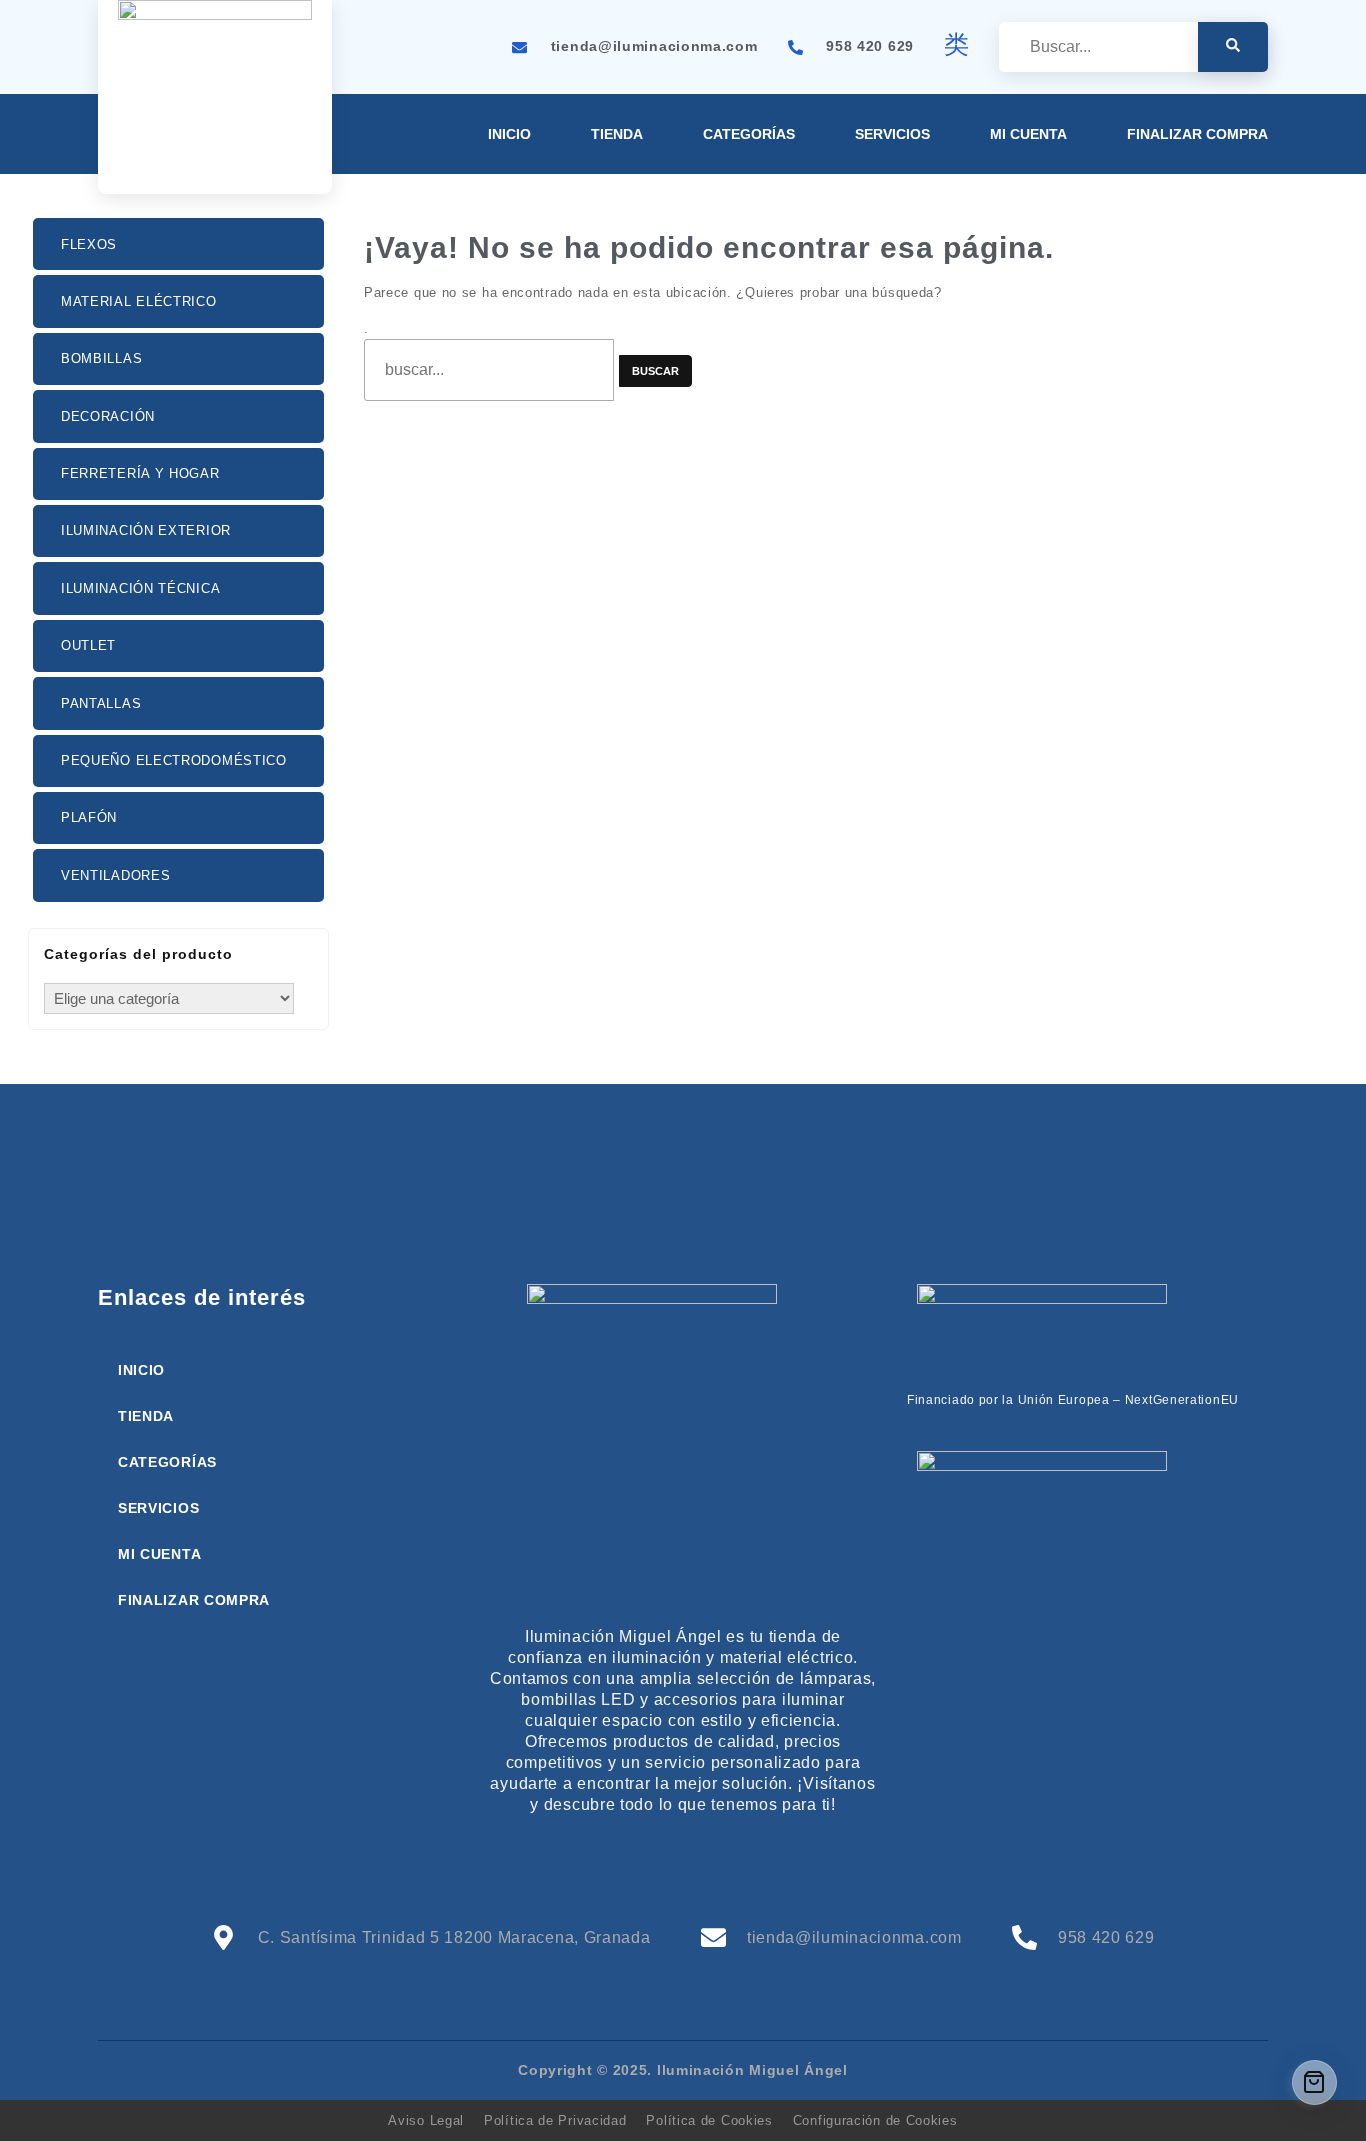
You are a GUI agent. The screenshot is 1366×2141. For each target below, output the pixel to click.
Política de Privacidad (555, 2120)
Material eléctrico (139, 301)
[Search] (1233, 47)
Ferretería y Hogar (140, 473)
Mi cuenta (1028, 134)
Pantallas (101, 703)
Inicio (509, 134)
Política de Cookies (709, 2120)
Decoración (108, 416)
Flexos (89, 244)
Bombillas (101, 358)
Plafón (89, 817)
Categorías (749, 134)
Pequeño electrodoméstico (174, 760)
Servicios (892, 134)
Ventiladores (115, 875)
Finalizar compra (1197, 134)
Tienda (617, 134)
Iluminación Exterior (146, 530)
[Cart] (1314, 2082)
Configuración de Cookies (875, 2120)
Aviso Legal (426, 2120)
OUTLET (88, 645)
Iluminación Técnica (140, 588)
